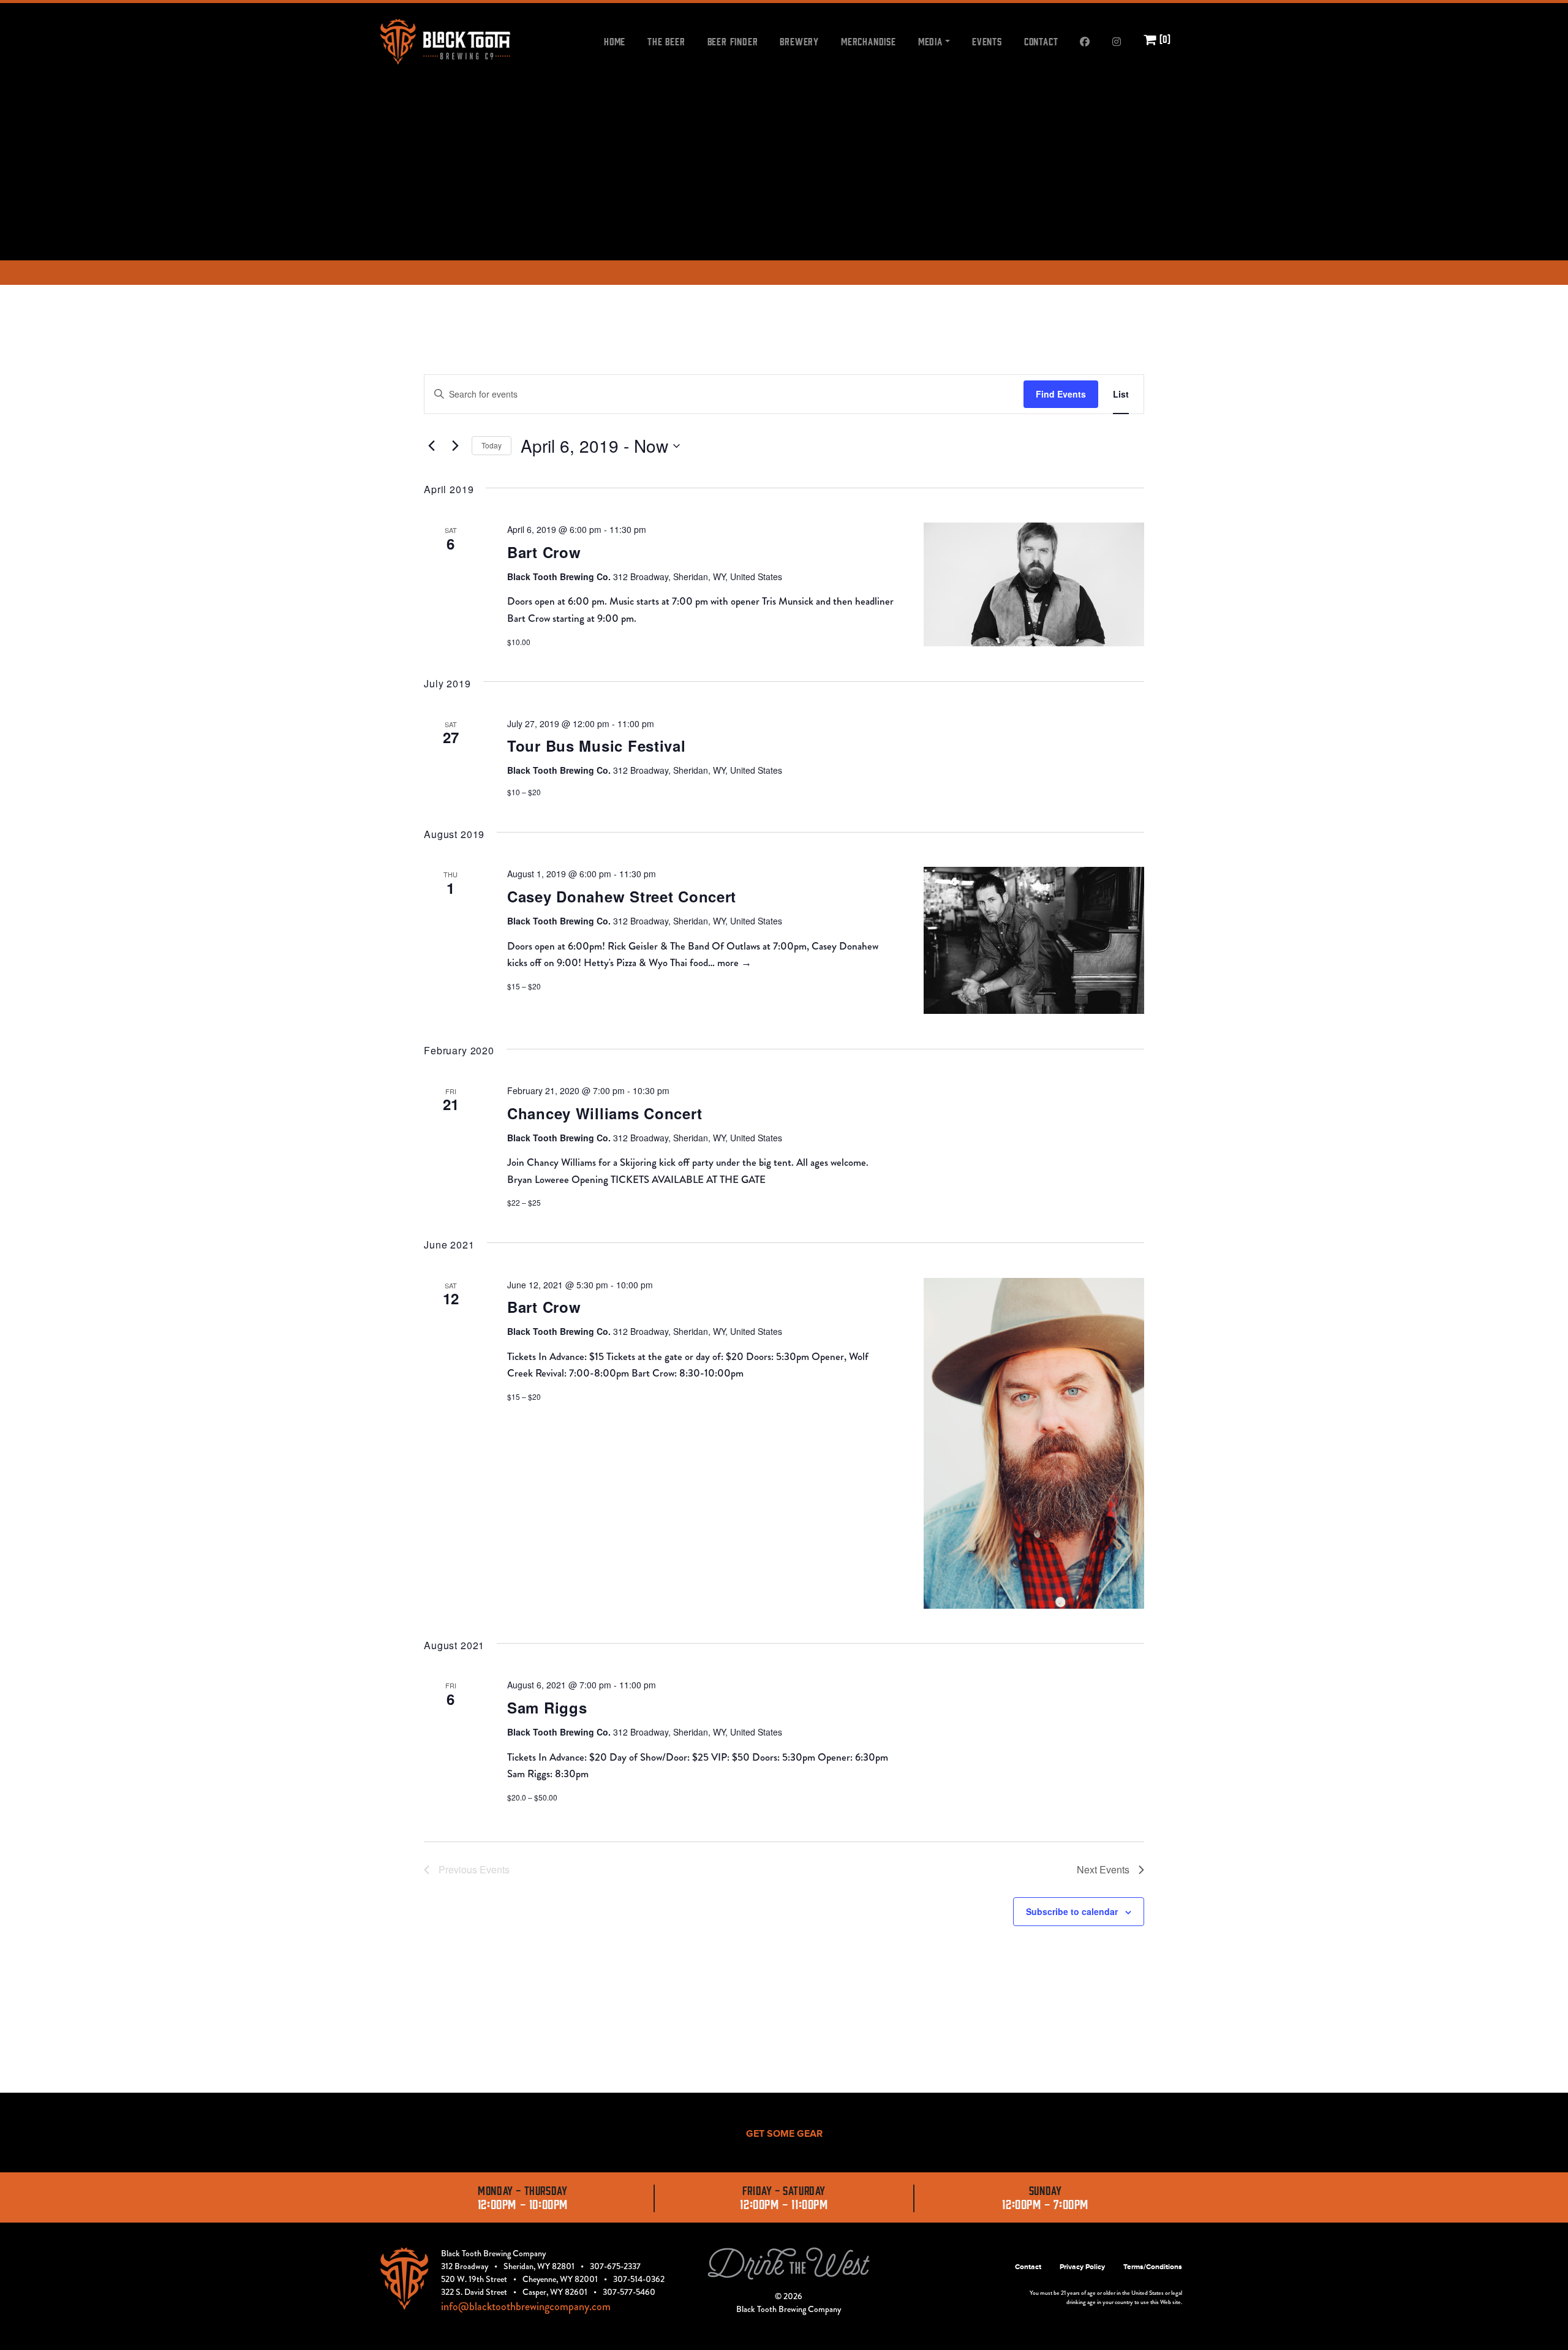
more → (734, 962)
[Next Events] (455, 446)
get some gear (784, 2134)
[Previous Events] (431, 446)
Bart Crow (544, 552)
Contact (1028, 2267)
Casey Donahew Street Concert (622, 896)
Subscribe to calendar (1072, 1911)
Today (492, 445)
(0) (1164, 39)
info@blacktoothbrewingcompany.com (526, 2307)
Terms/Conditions (1153, 2267)
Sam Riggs (547, 1707)
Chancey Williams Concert (605, 1113)
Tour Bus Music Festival (597, 746)
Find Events (1061, 394)
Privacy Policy (1082, 2267)
